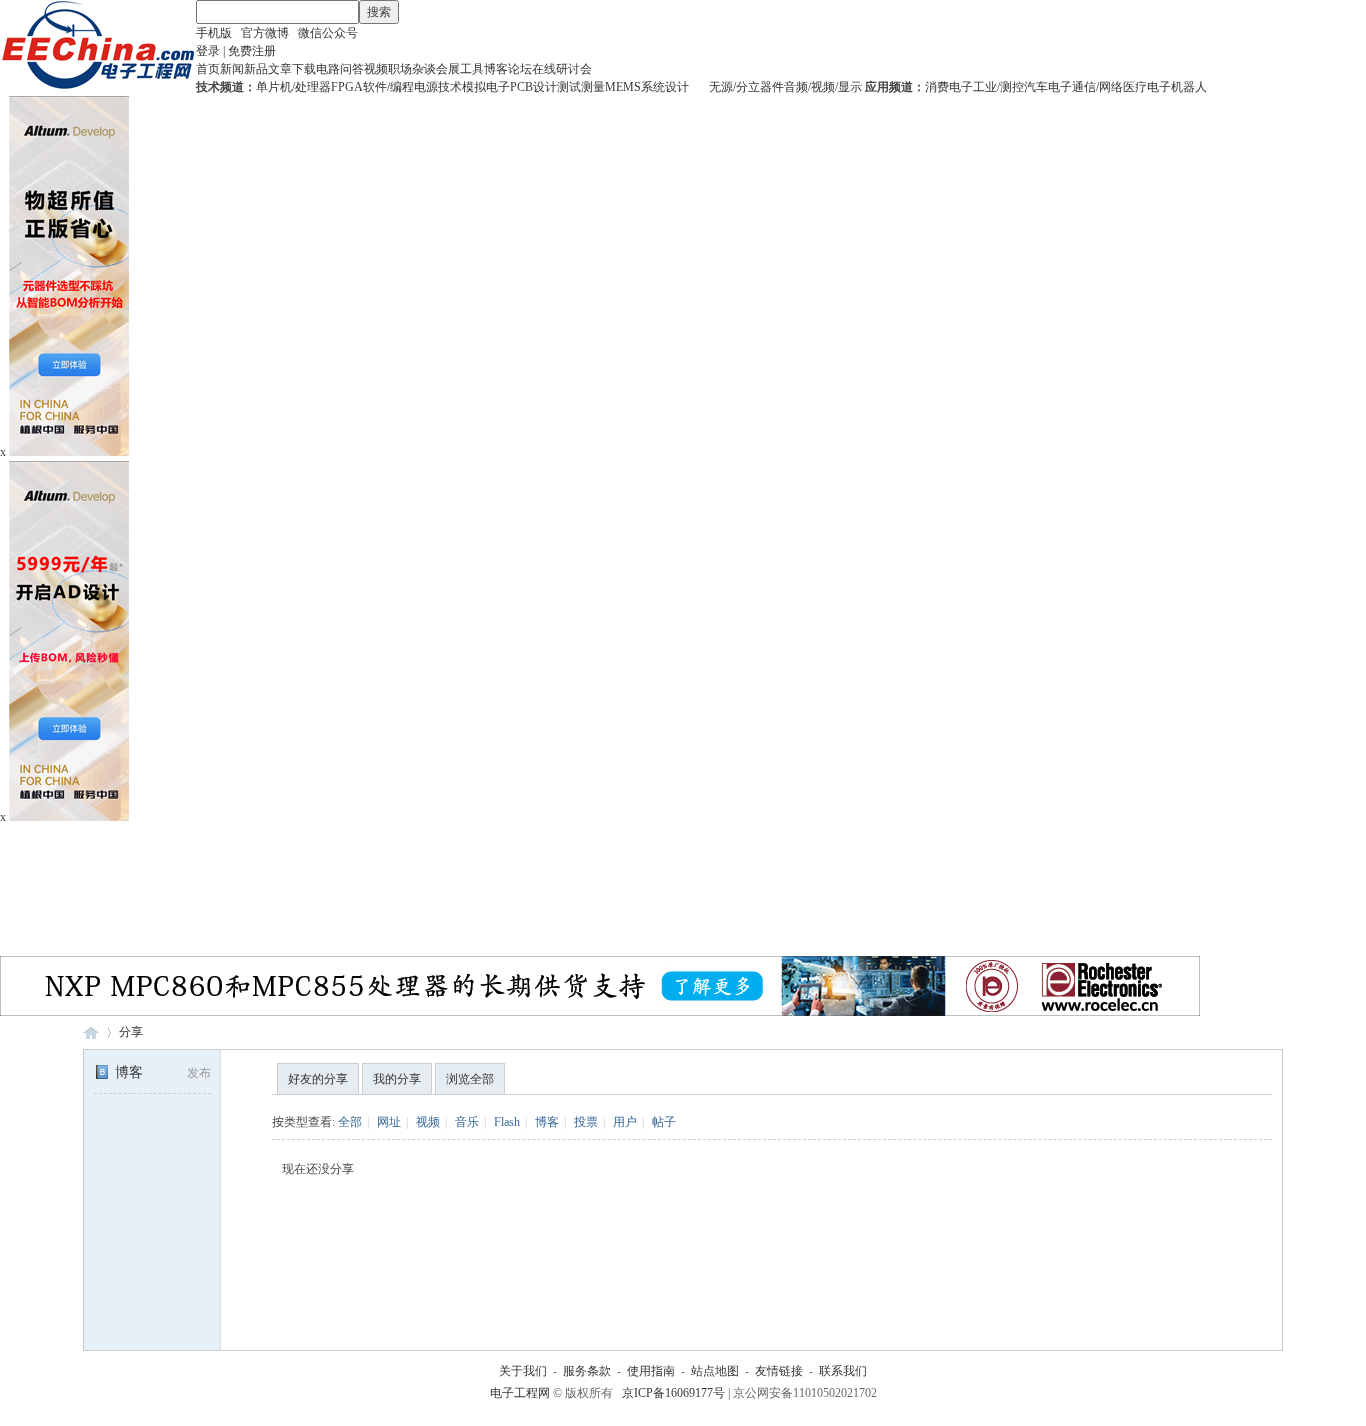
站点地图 (715, 1371)
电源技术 (438, 87)
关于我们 (523, 1371)
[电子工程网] (98, 86)
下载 (304, 69)
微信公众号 (328, 33)
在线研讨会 (562, 69)
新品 (256, 69)
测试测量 (581, 87)
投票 (586, 1122)
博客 (496, 69)
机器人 (1189, 87)
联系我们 (843, 1371)
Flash (507, 1122)
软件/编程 (388, 87)
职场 (400, 69)
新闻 (232, 69)
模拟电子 (486, 87)
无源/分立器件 (746, 87)
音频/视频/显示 (823, 87)
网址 (389, 1122)
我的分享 (397, 1079)
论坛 (520, 69)
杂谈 (424, 69)
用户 (625, 1122)
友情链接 (779, 1371)
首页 (208, 69)
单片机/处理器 (293, 87)
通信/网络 (1097, 87)
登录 (208, 51)
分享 (131, 1032)
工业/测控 (998, 87)
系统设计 (665, 87)
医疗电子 (1147, 87)
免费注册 (252, 51)
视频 (376, 69)
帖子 (664, 1122)
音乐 (467, 1122)
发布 (199, 1073)
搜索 (379, 12)
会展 (448, 69)
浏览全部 (470, 1079)
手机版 (214, 33)
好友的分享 (318, 1079)
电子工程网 (91, 1032)
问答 (352, 69)
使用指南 (651, 1371)
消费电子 (949, 87)
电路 (328, 69)
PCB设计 (533, 87)
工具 (472, 69)
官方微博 (265, 33)
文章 (280, 69)
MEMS (623, 87)
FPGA (347, 87)
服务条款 (587, 1371)
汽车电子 (1048, 87)
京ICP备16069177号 (673, 1393)
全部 (350, 1122)
